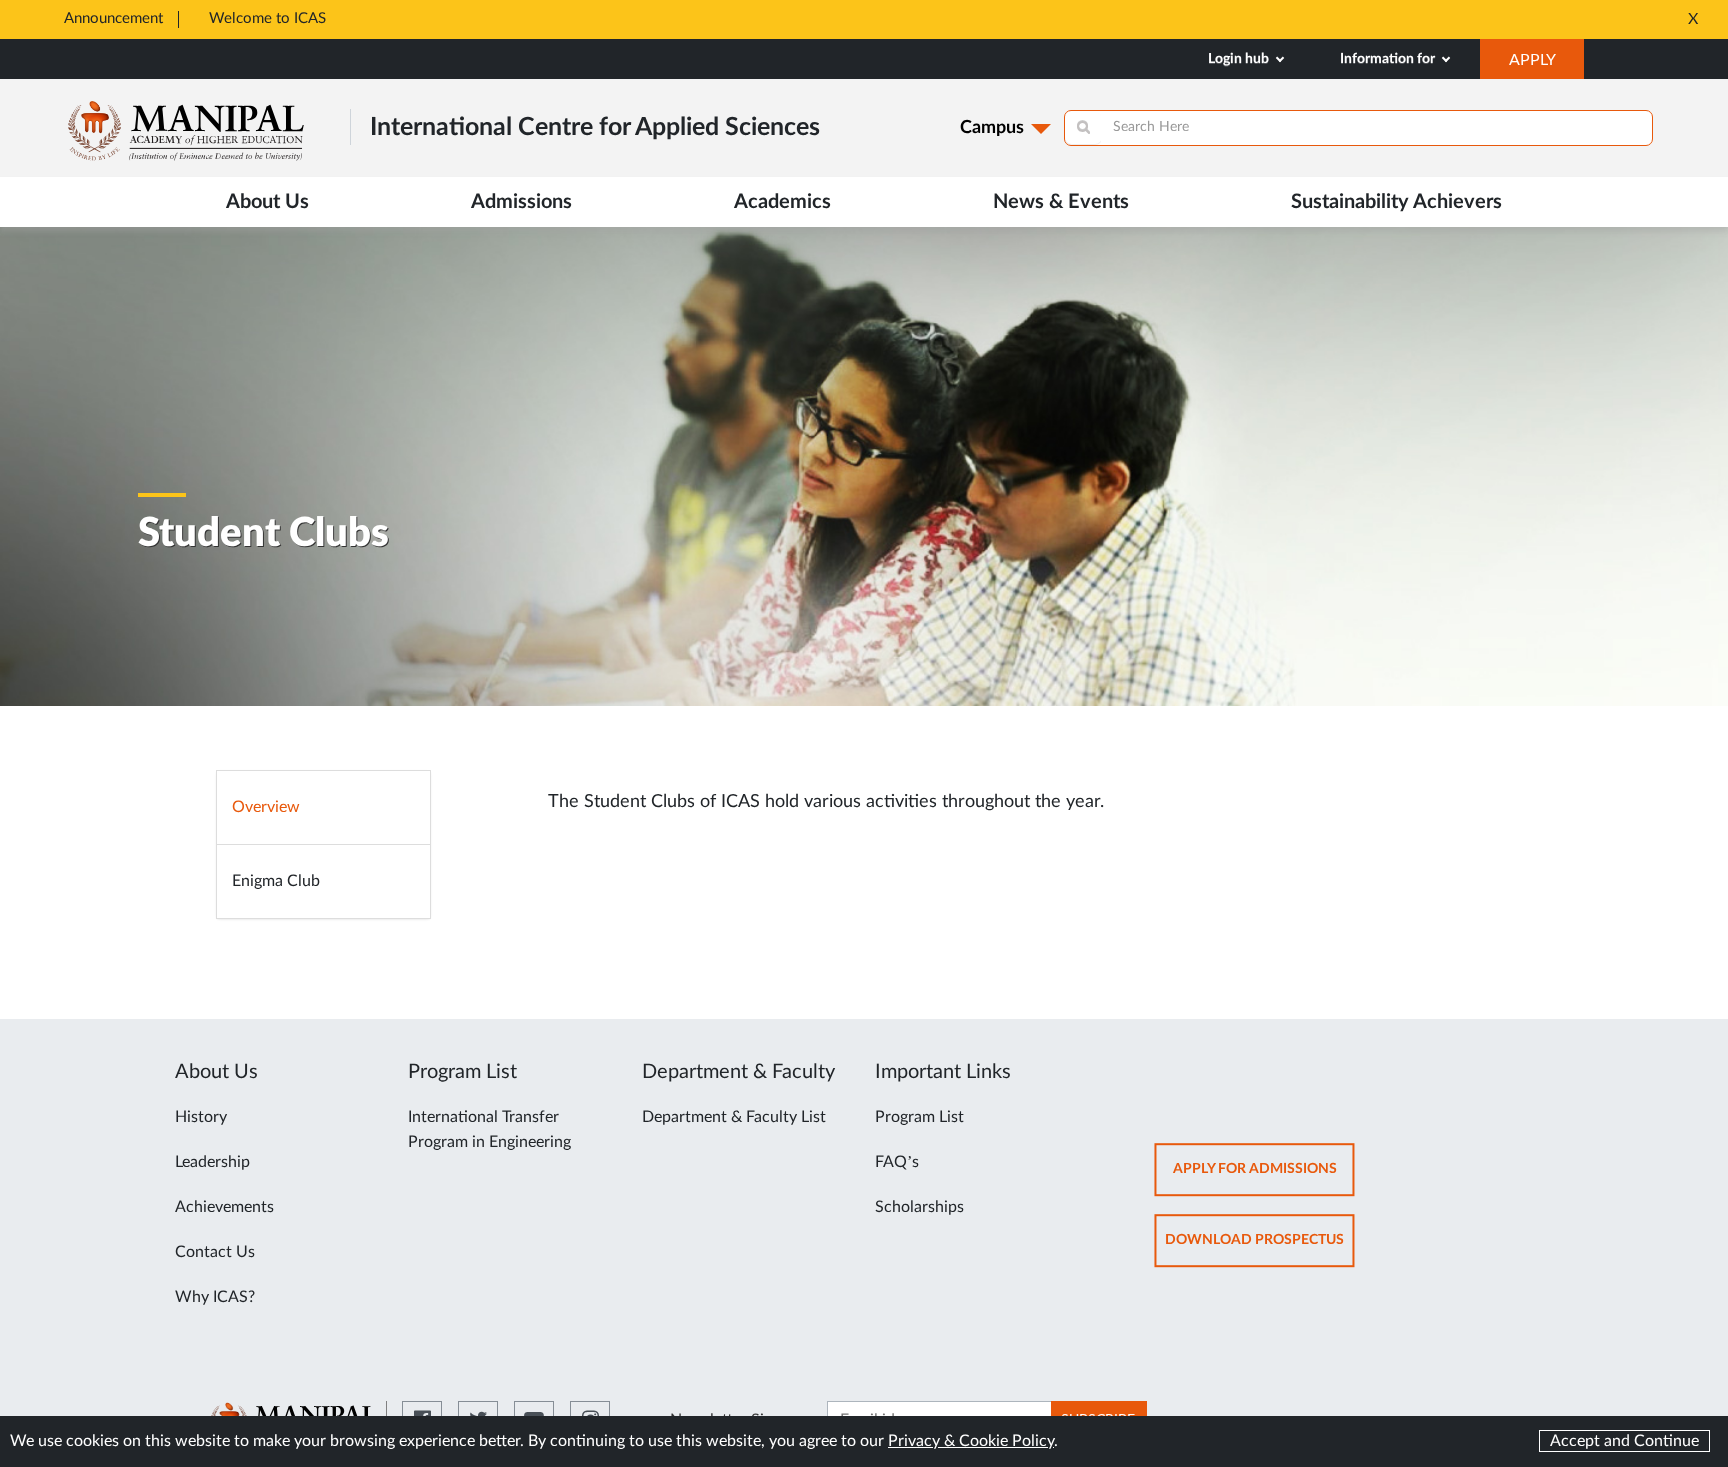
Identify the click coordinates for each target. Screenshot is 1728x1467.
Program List (919, 1117)
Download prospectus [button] (1260, 1249)
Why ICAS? (215, 1297)
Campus (992, 128)
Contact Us (215, 1252)
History (201, 1117)
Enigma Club (276, 881)
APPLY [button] (1546, 65)
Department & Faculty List (734, 1117)
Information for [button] (1389, 59)
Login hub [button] (1240, 59)
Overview (266, 807)
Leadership (212, 1162)
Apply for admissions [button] (1264, 1178)
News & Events (1061, 202)
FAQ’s (897, 1162)
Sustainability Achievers (1396, 202)
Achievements (224, 1207)
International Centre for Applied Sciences (595, 127)
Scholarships (919, 1207)
